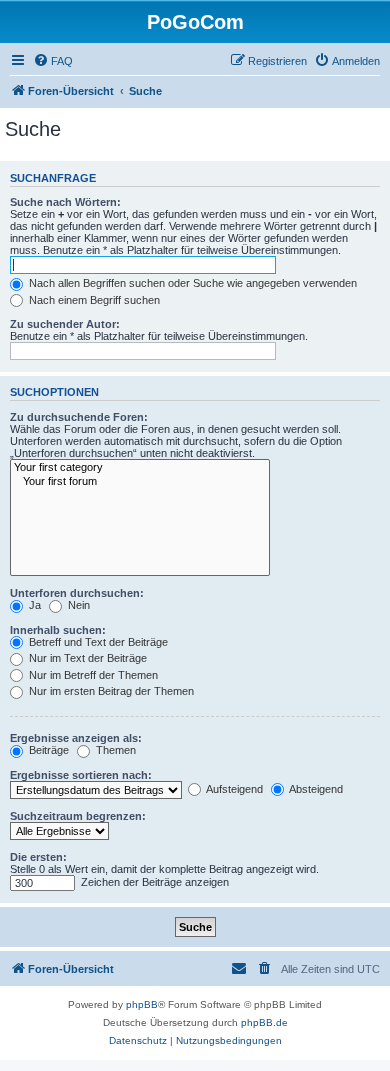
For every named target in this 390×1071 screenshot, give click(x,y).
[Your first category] (140, 468)
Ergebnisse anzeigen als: (76, 738)
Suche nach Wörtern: (65, 202)
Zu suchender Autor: (65, 324)
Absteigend (315, 789)
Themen (114, 750)
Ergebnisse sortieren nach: (81, 775)
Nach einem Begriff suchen (93, 300)
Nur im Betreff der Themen (92, 675)
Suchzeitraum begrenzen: (78, 816)
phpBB (142, 1004)
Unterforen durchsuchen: (77, 593)
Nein (77, 605)
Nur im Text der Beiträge (86, 658)
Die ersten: (38, 857)
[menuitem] (53, 61)
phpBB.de (264, 1022)
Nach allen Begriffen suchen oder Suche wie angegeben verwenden (191, 283)
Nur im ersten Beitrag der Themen (110, 691)
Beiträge (47, 750)
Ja (33, 605)
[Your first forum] (140, 482)
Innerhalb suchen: (58, 630)
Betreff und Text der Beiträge (97, 642)
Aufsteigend (233, 789)
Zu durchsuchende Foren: (79, 417)
